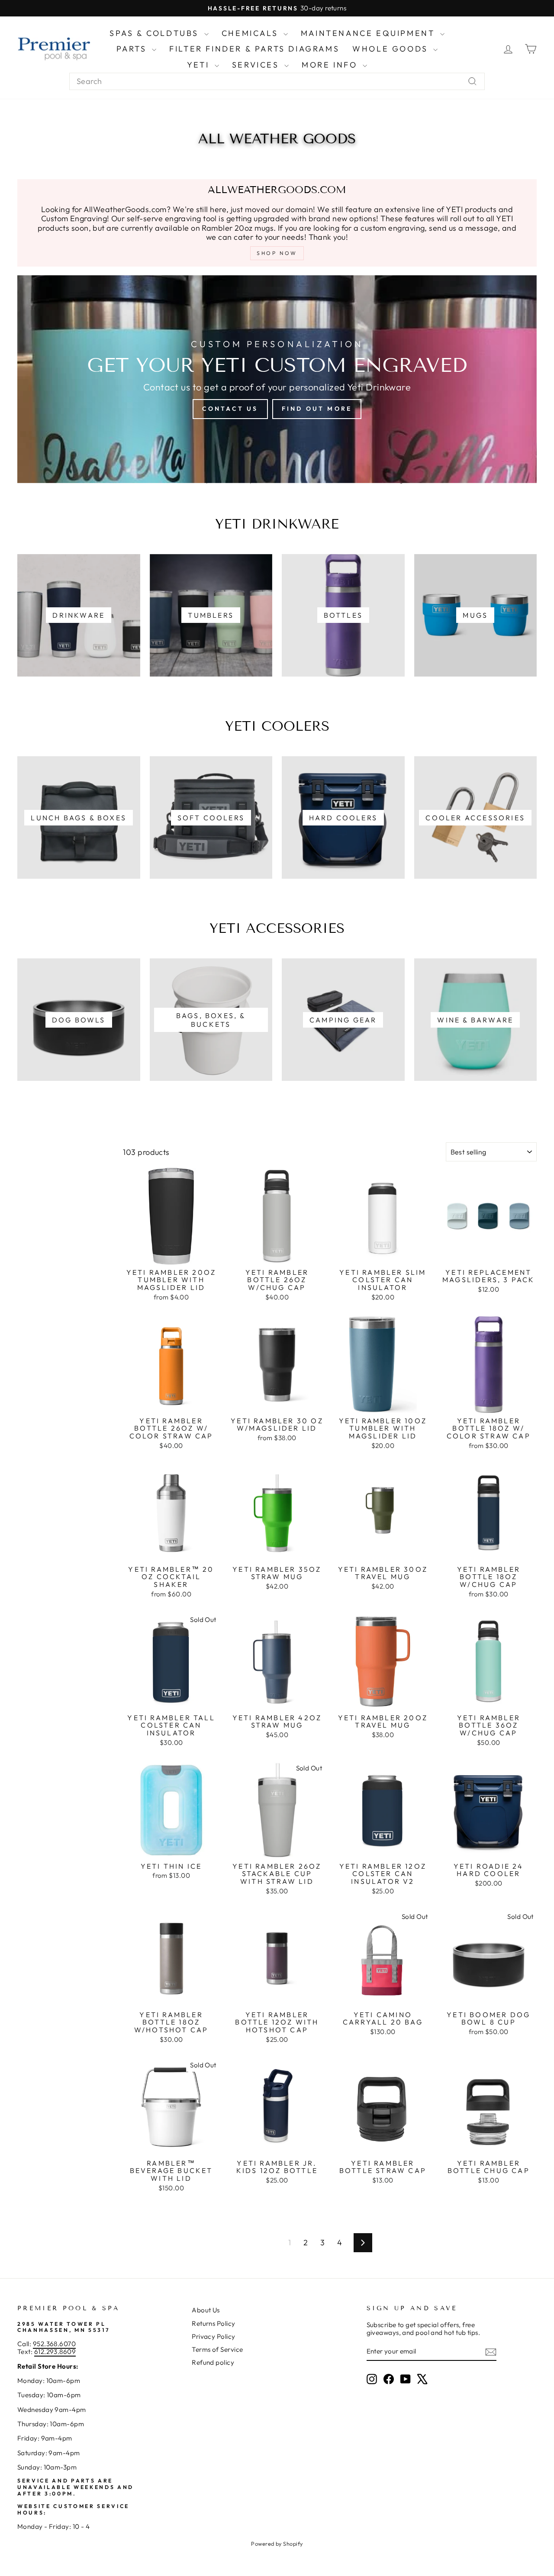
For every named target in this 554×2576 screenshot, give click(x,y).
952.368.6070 (54, 2344)
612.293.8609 (55, 2352)
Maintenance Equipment (369, 33)
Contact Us (230, 409)
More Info (331, 65)
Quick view (171, 1255)
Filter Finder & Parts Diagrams (254, 49)
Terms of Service (217, 2349)
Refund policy (213, 2362)
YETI (200, 65)
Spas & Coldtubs (156, 33)
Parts (133, 49)
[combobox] (277, 81)
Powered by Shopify (277, 2544)
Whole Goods (392, 49)
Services (257, 65)
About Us (206, 2310)
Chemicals (251, 33)
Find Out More (317, 409)
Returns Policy (213, 2323)
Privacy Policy (213, 2336)
